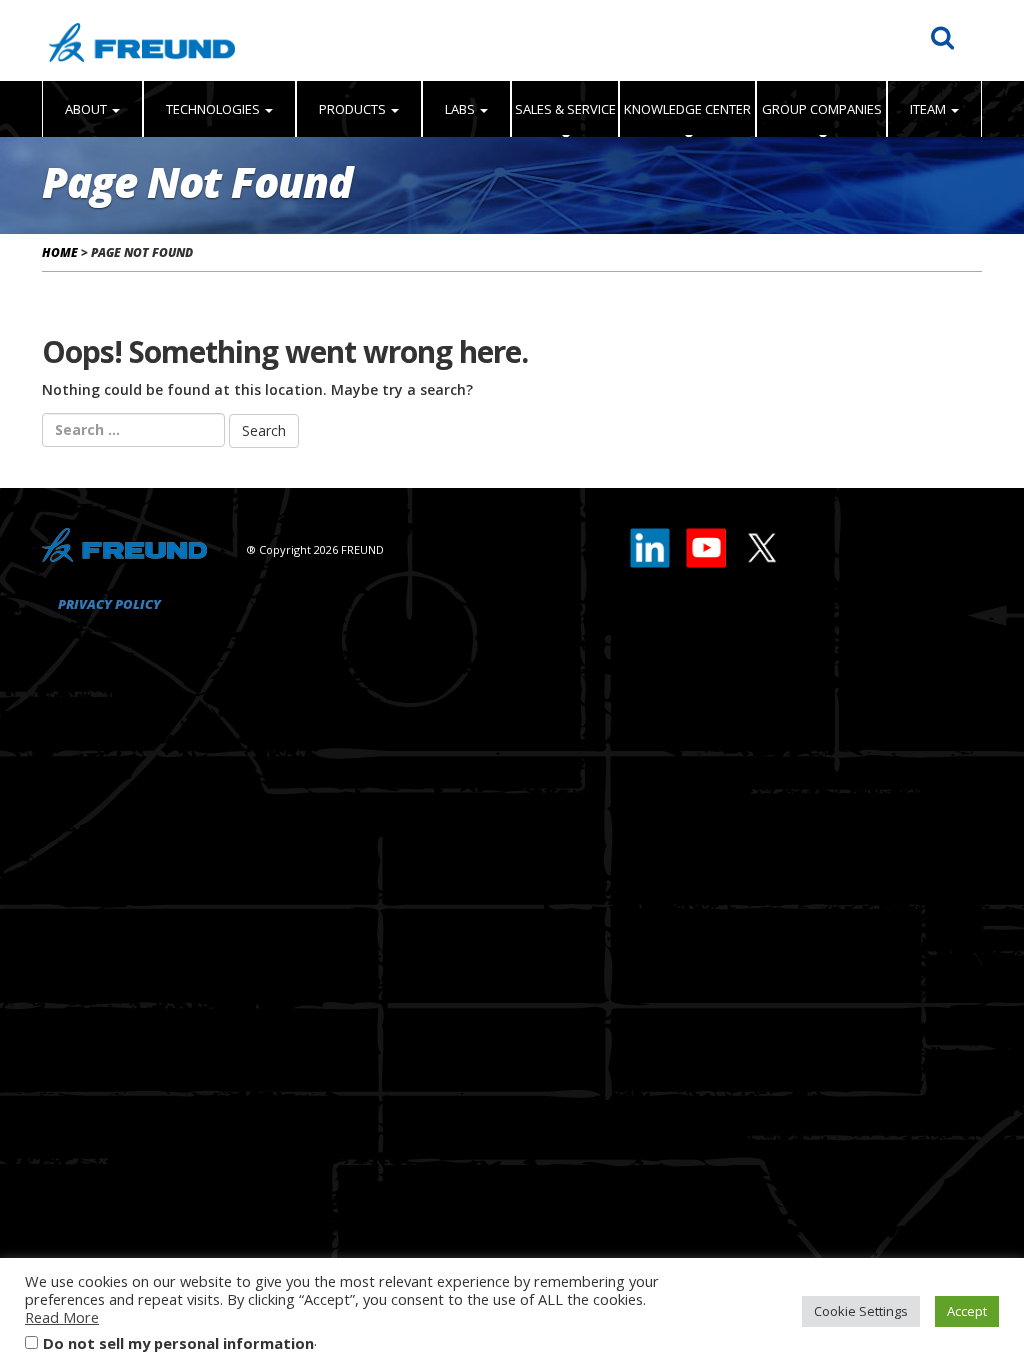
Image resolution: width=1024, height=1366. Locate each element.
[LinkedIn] (651, 543)
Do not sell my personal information (178, 1343)
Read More (62, 1317)
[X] (761, 543)
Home (60, 252)
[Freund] (142, 40)
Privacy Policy (109, 604)
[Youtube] (707, 543)
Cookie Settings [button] (861, 1311)
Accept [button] (967, 1311)
